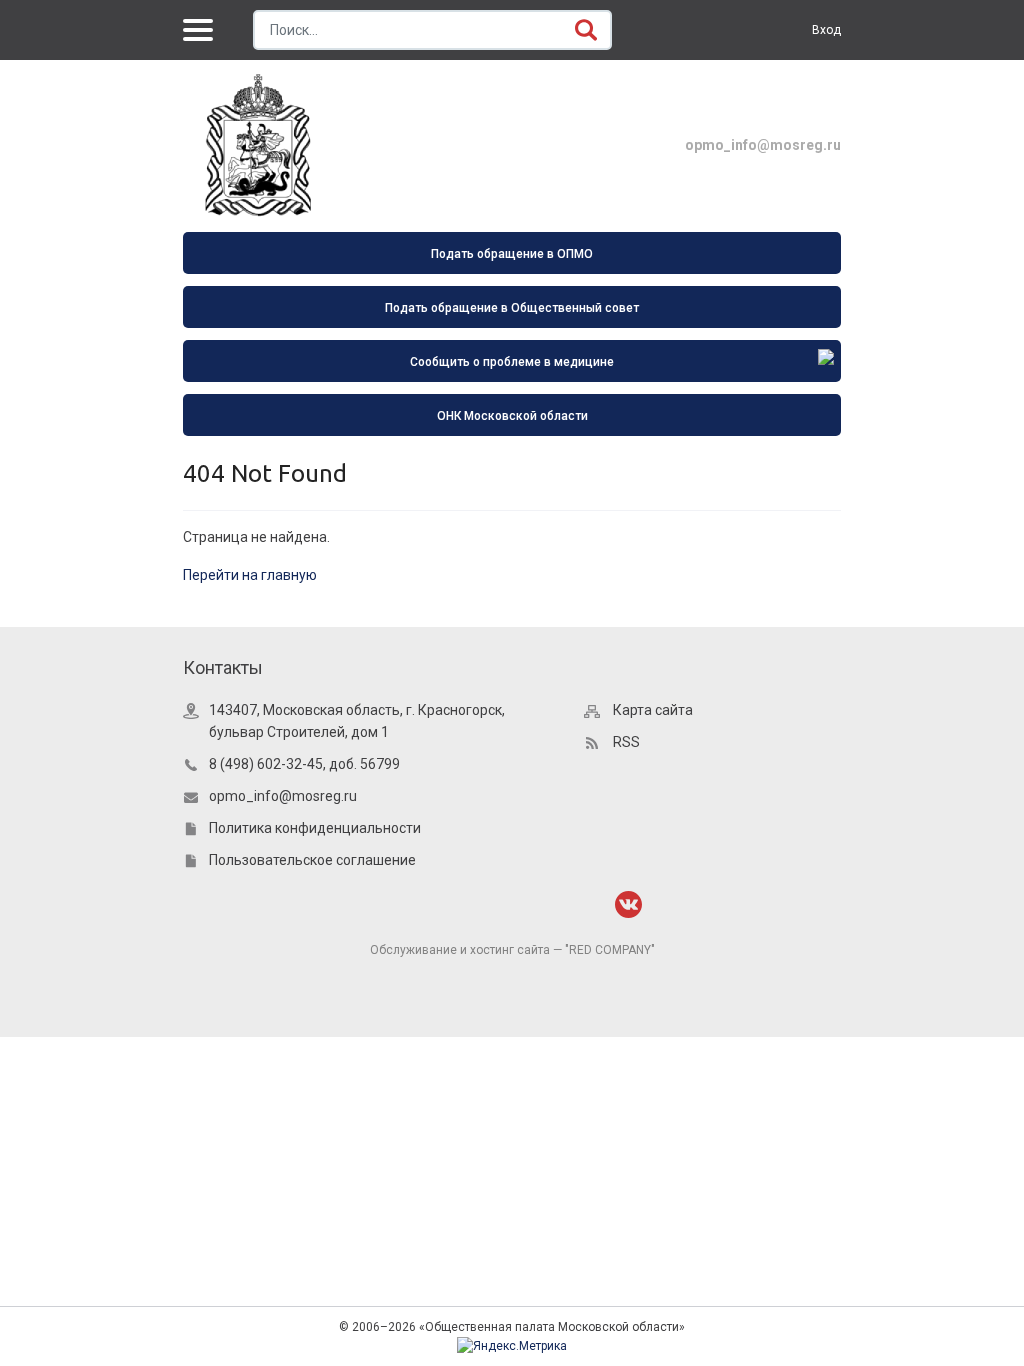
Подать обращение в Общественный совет (512, 308)
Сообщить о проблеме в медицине (512, 362)
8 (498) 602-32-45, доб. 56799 (304, 764)
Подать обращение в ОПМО (512, 254)
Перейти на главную (250, 575)
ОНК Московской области (512, 416)
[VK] (628, 904)
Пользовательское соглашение (312, 860)
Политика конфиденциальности (315, 828)
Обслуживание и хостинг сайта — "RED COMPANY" (512, 950)
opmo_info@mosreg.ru (763, 145)
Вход (826, 30)
